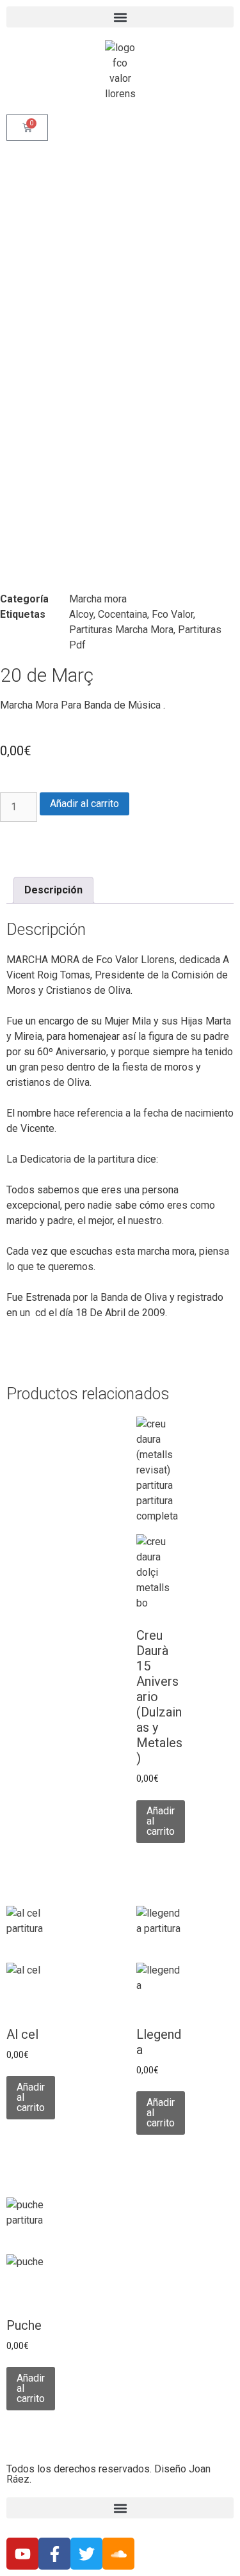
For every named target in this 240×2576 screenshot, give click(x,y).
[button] (120, 17)
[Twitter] (86, 2554)
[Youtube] (22, 2554)
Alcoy (81, 614)
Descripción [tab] (53, 890)
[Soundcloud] (118, 2554)
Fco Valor (172, 614)
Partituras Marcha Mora (121, 630)
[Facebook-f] (54, 2554)
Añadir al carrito (84, 804)
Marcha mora (98, 599)
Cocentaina (123, 614)
